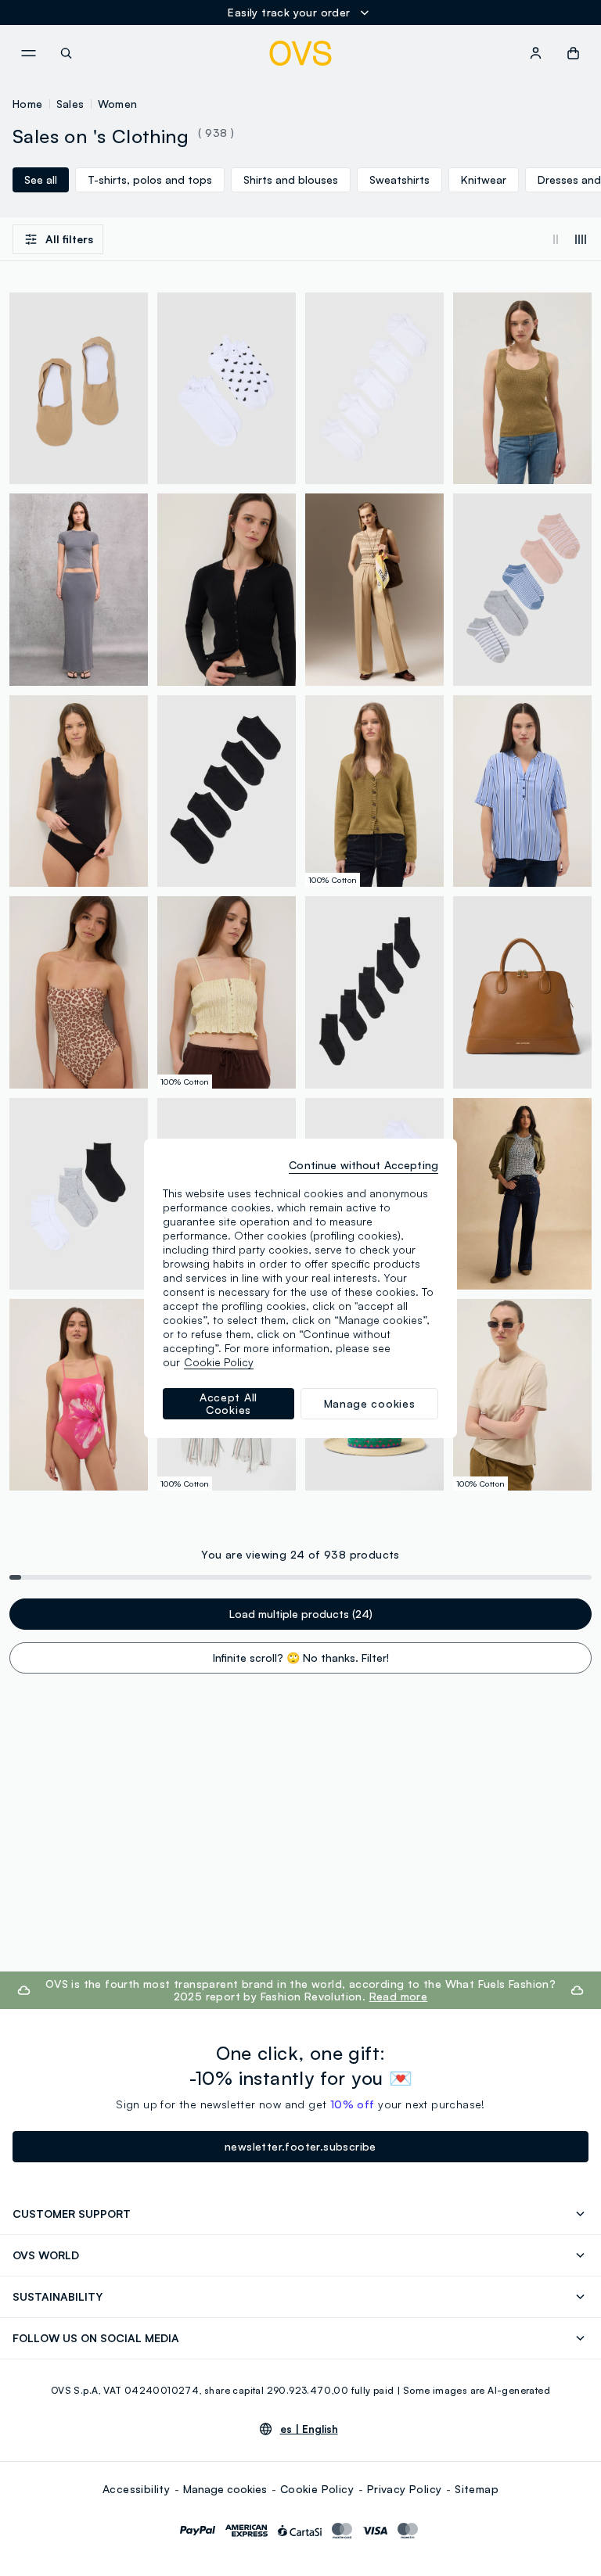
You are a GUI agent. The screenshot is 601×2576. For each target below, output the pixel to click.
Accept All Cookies (229, 1403)
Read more (399, 1996)
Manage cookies (225, 2489)
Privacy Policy (405, 2489)
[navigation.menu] (28, 53)
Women (118, 104)
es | (309, 2429)
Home (28, 104)
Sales (70, 104)
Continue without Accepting (363, 1165)
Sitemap (477, 2489)
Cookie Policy (317, 2489)
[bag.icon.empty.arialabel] (573, 53)
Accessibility (136, 2489)
